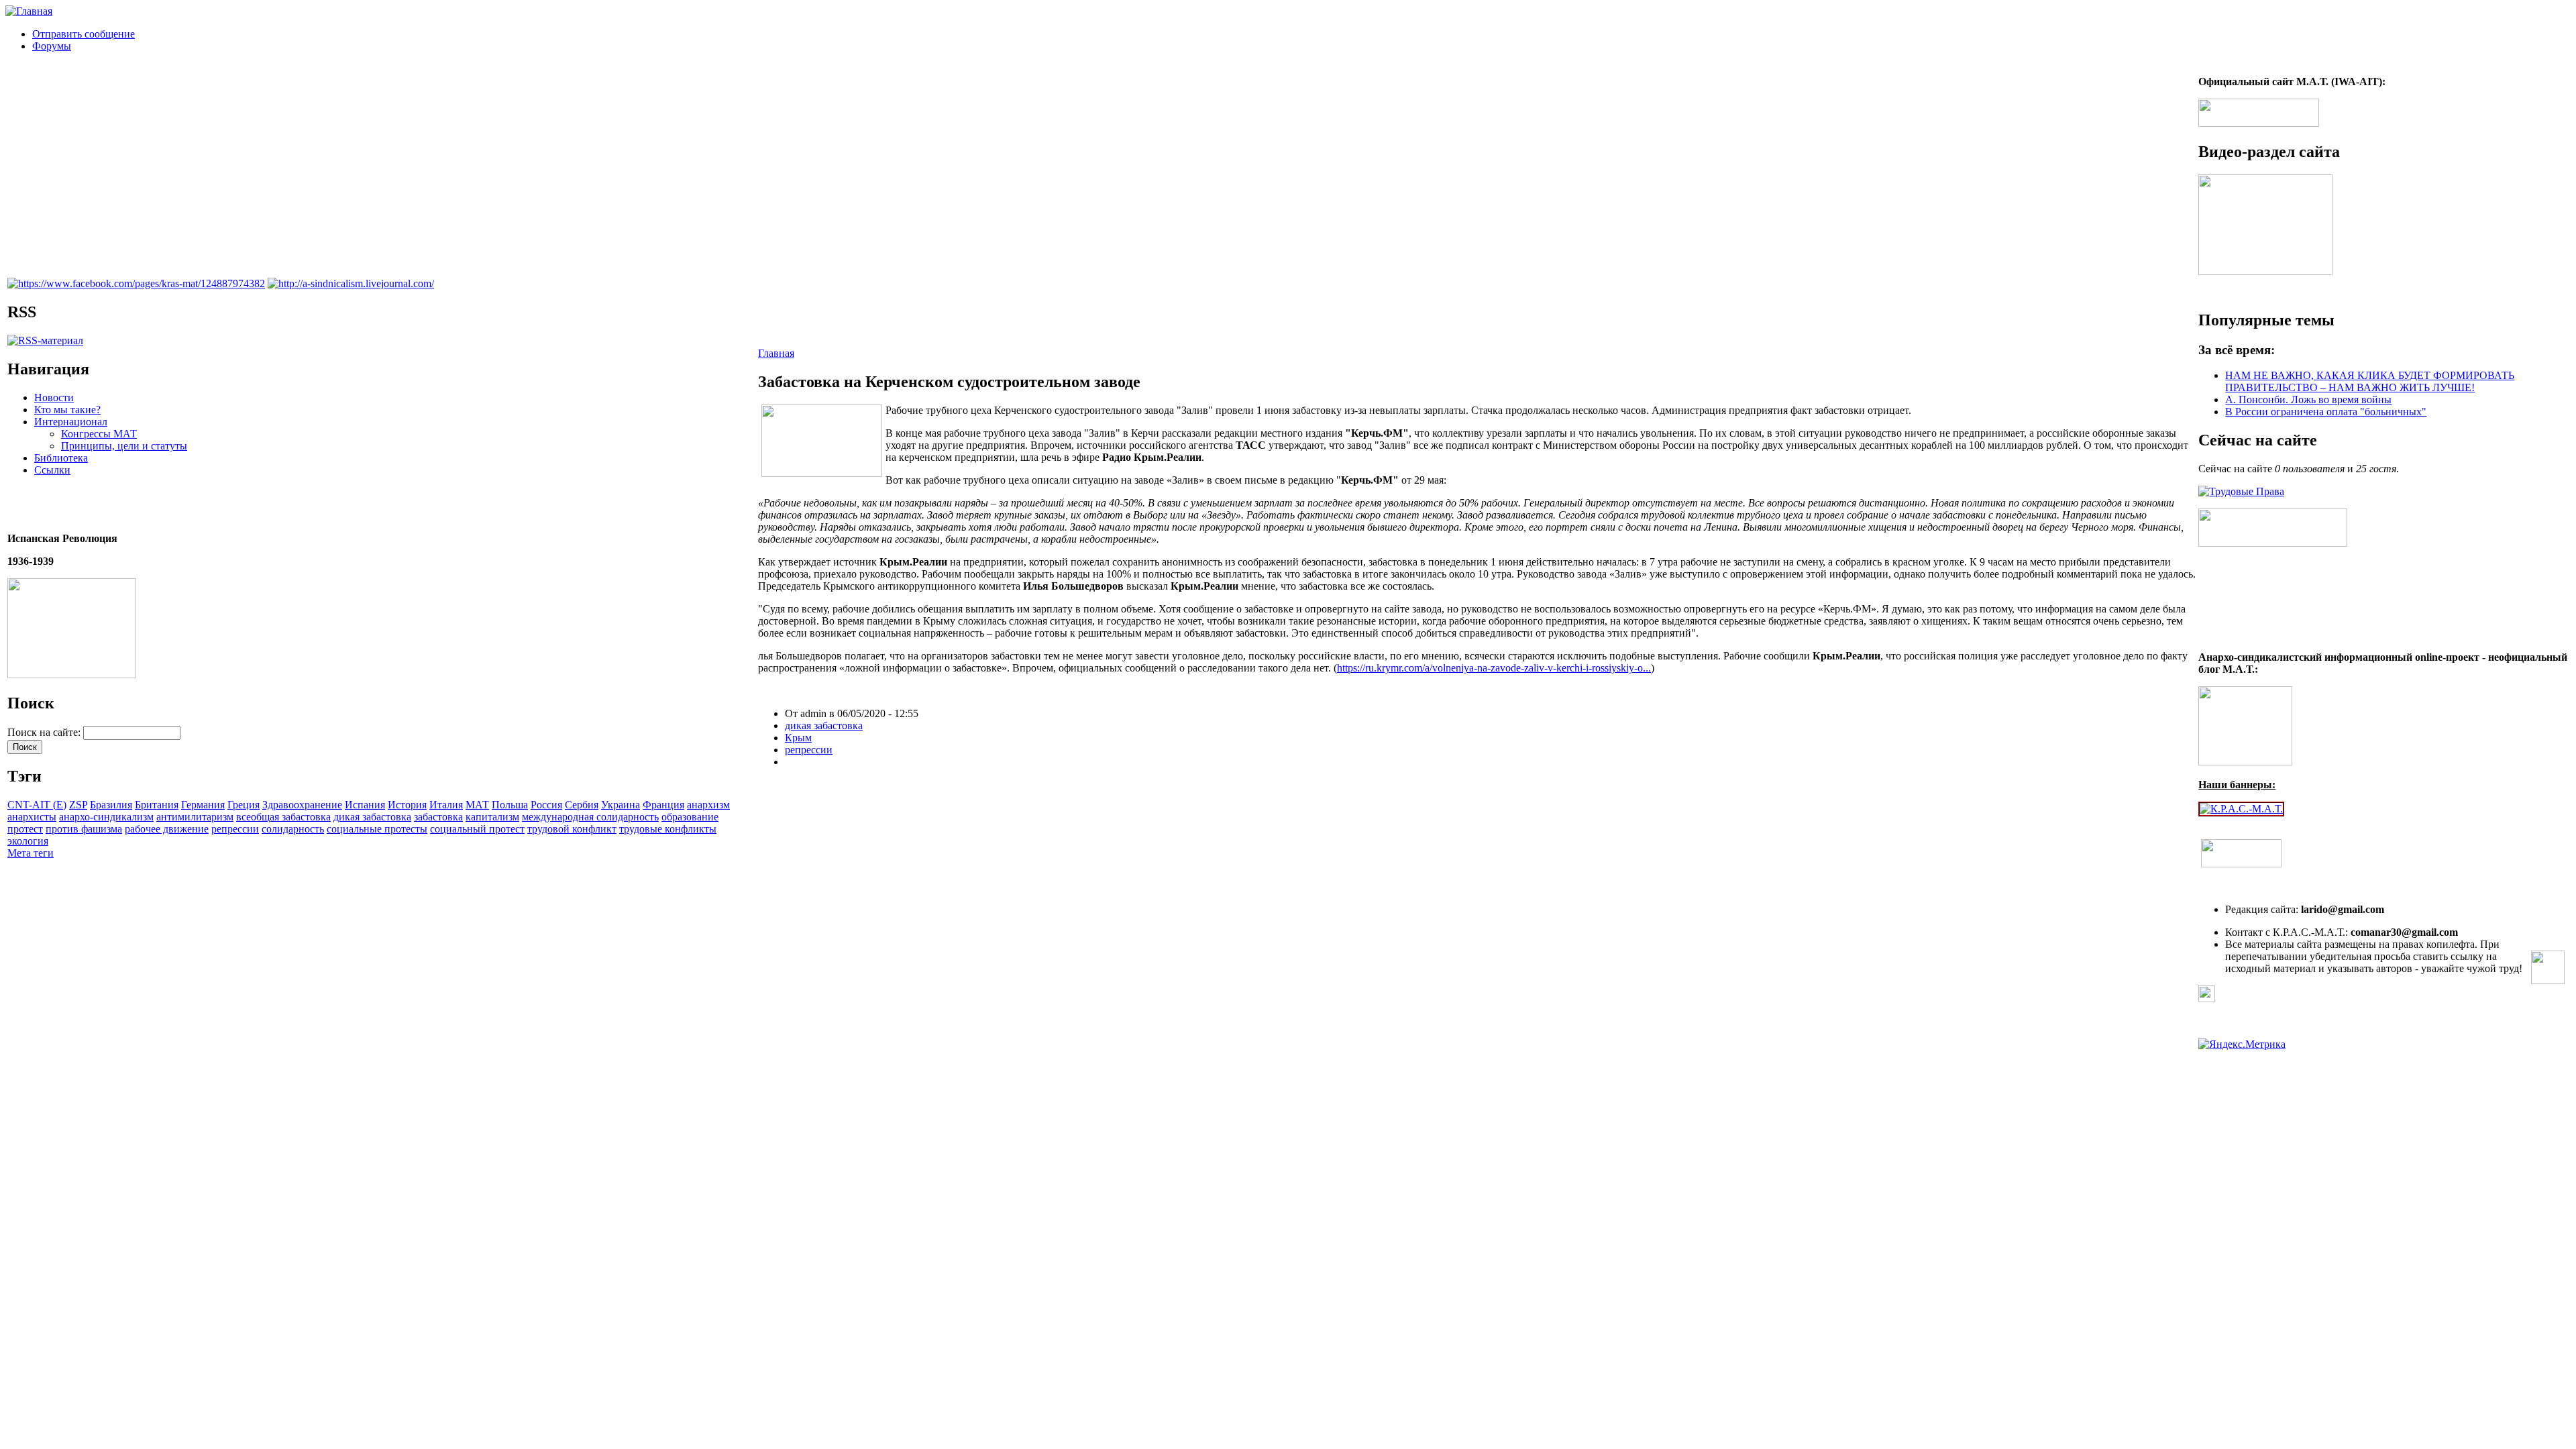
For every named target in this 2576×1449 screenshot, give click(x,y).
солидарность (293, 829)
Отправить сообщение (84, 34)
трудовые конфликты (668, 829)
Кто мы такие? (67, 410)
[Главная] (29, 11)
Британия (157, 805)
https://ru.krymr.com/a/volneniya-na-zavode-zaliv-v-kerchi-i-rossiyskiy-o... (1494, 668)
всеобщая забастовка (283, 817)
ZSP (78, 805)
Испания (365, 805)
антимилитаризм (195, 817)
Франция (663, 805)
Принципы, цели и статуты (124, 446)
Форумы (52, 46)
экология (28, 841)
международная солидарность (590, 817)
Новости (54, 397)
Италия (446, 805)
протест (25, 829)
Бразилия (111, 805)
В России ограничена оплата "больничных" (2326, 412)
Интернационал (71, 422)
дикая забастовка (372, 817)
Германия (203, 805)
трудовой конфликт (572, 829)
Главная (776, 353)
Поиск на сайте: (45, 732)
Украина (621, 805)
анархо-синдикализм (106, 817)
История (407, 805)
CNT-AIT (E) (37, 805)
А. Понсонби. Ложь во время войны (2308, 399)
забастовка (438, 817)
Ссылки (52, 470)
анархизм (708, 805)
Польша (510, 805)
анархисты (32, 817)
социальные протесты (377, 829)
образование (690, 817)
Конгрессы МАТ (99, 434)
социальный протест (477, 829)
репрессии (235, 829)
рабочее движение (167, 829)
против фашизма (84, 829)
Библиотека (61, 458)
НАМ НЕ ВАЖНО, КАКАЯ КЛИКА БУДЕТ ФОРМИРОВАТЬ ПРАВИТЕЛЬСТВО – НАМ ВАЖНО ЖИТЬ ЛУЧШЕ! (2370, 381)
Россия (546, 805)
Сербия (582, 805)
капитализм (492, 817)
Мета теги (31, 853)
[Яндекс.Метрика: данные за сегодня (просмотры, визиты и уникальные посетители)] (2242, 1044)
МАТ (477, 805)
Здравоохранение (302, 805)
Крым (798, 738)
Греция (244, 805)
